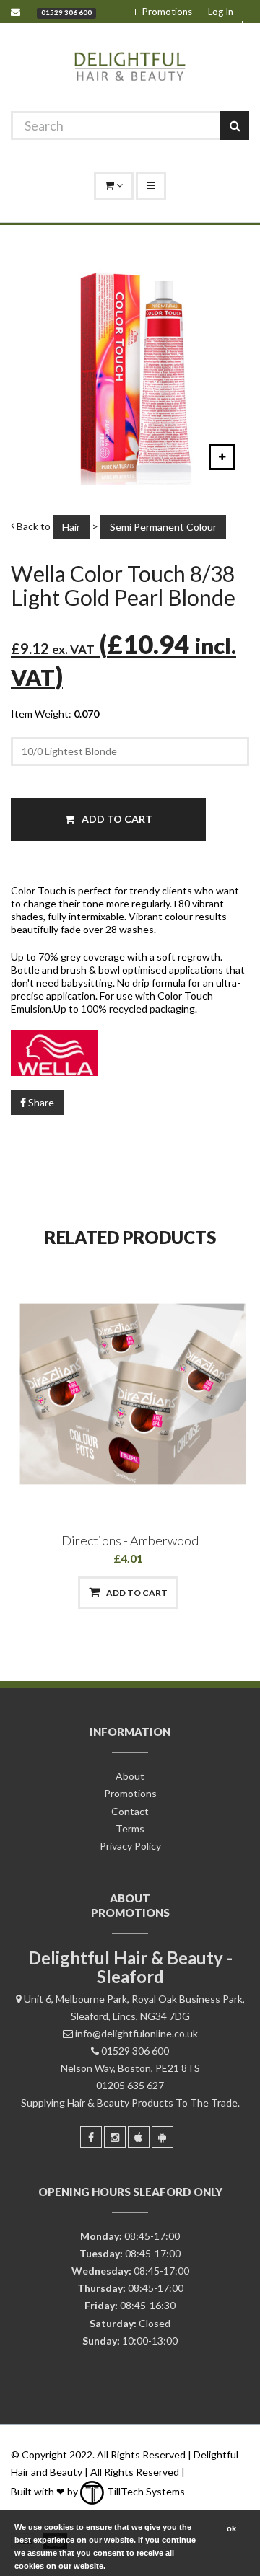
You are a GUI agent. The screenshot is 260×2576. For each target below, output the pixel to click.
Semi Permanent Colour (163, 527)
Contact (130, 1811)
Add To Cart (116, 819)
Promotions (167, 12)
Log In (221, 12)
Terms (130, 1829)
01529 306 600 (66, 12)
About (130, 1776)
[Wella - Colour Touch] (130, 1053)
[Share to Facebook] (55, 1593)
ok (231, 2528)
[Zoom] (222, 457)
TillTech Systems (145, 2491)
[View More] (204, 1593)
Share (40, 1102)
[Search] (235, 125)
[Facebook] (91, 2137)
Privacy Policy (130, 1846)
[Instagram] (115, 2137)
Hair (71, 527)
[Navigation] (151, 186)
